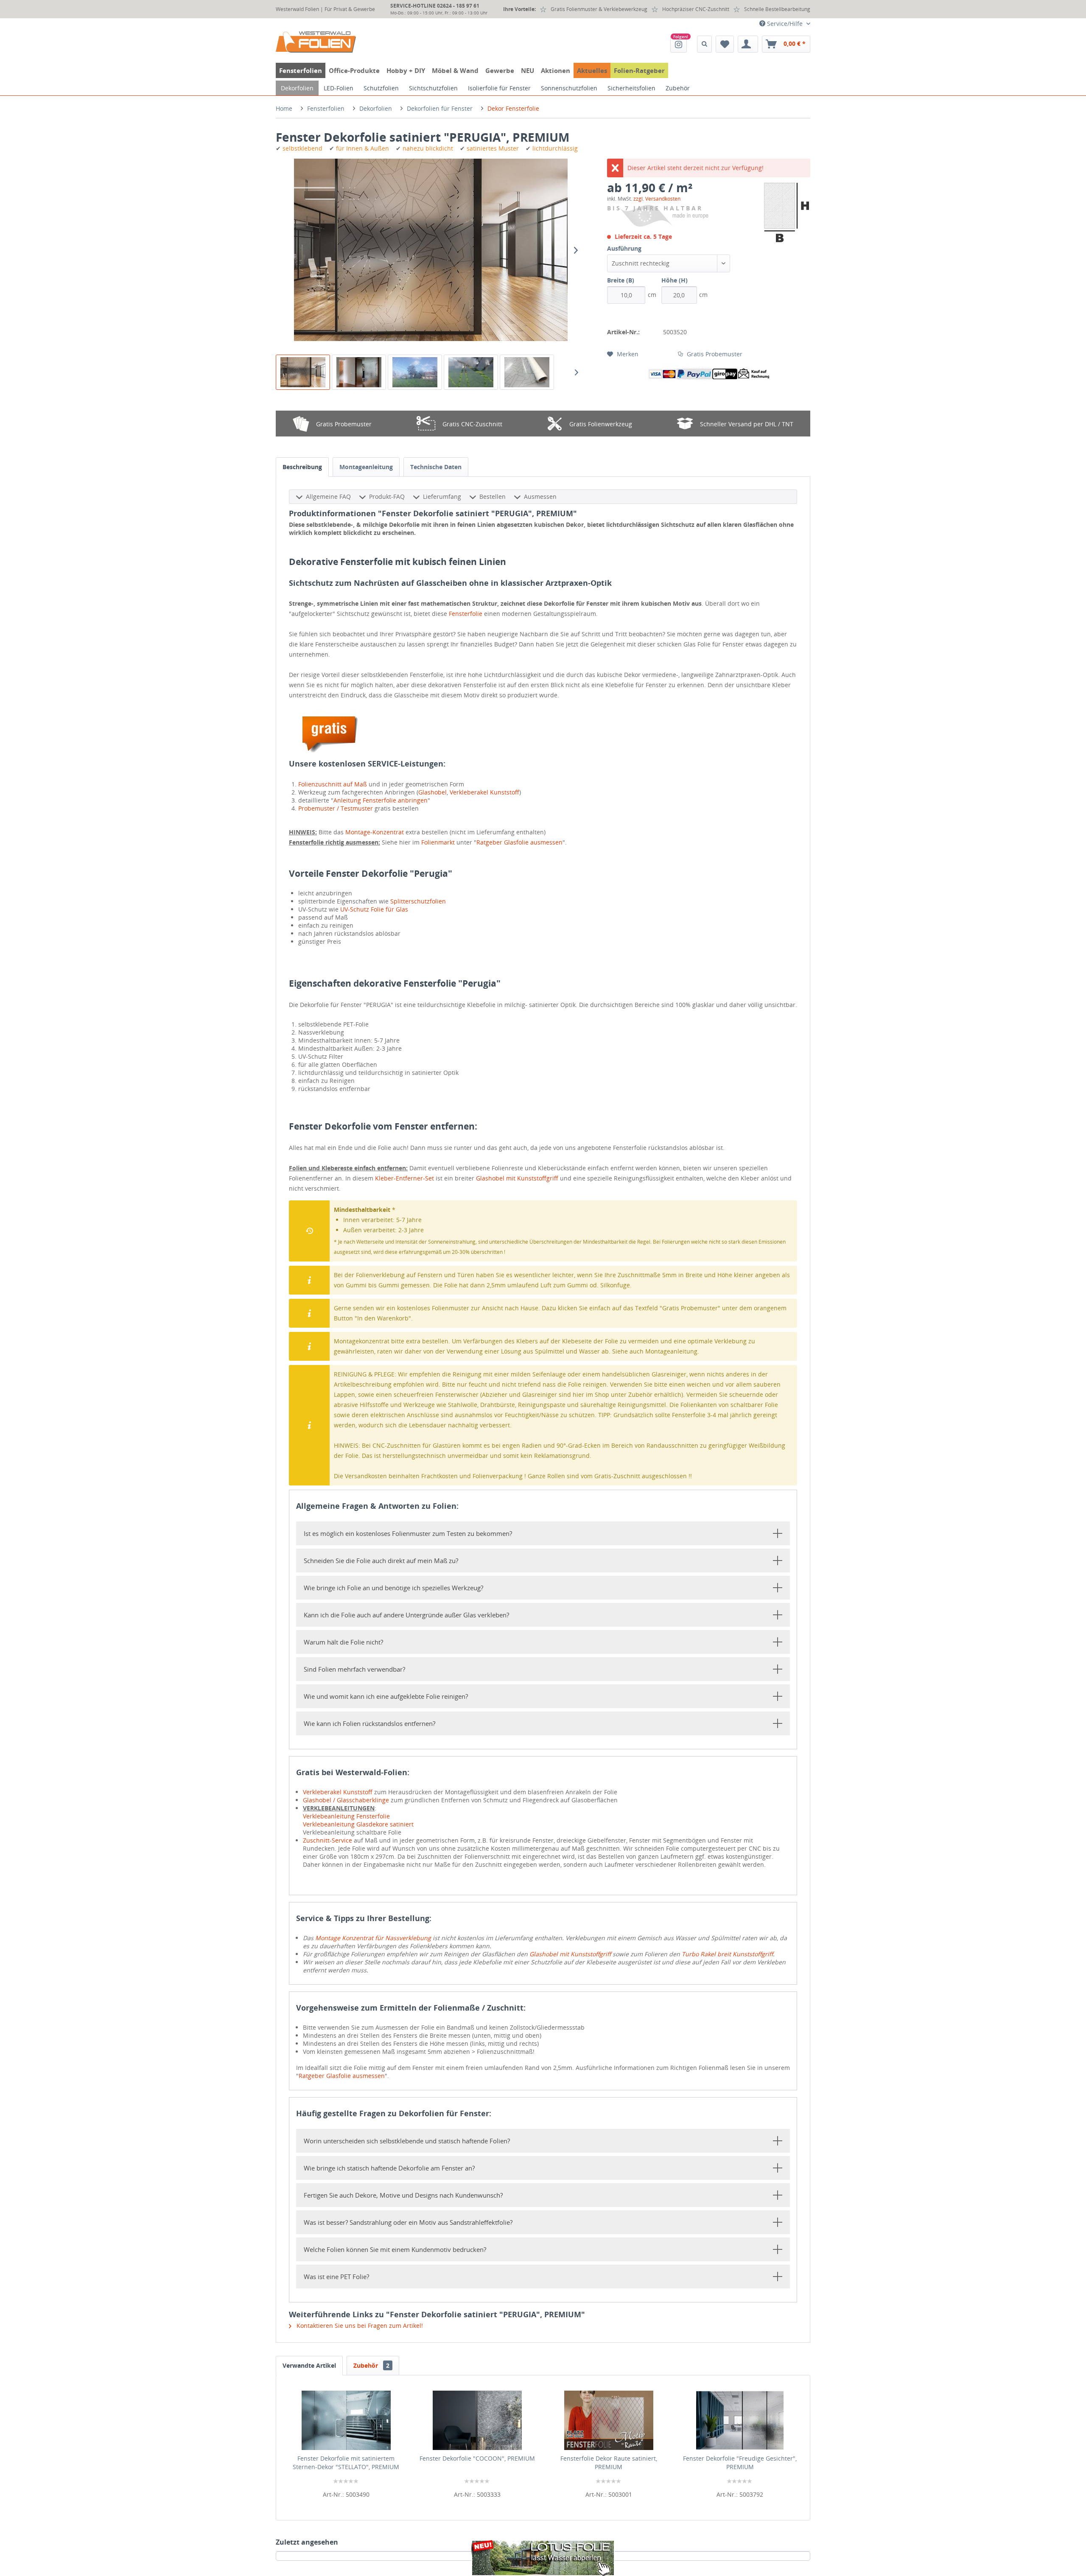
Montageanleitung (366, 467)
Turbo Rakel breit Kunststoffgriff (727, 1954)
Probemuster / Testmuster (336, 808)
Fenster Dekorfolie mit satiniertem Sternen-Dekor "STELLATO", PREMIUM (346, 2463)
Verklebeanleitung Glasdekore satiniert (358, 1824)
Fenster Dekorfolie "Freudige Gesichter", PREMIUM (740, 2463)
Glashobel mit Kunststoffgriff (517, 1178)
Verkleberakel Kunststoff (484, 792)
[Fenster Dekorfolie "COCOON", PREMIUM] (478, 2420)
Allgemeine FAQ (328, 496)
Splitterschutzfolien (418, 901)
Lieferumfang (442, 496)
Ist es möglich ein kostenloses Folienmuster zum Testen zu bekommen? (408, 1533)
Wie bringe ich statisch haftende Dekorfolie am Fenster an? (389, 2168)
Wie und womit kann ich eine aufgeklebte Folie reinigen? (386, 1696)
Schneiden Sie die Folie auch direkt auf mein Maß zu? (381, 1561)
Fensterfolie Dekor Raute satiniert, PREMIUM (609, 2463)
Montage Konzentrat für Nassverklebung (373, 1938)
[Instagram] (679, 44)
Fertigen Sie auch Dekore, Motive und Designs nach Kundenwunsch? (403, 2195)
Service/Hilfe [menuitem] (785, 24)
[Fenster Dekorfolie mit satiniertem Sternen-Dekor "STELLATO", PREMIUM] (346, 2420)
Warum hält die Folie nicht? (343, 1642)
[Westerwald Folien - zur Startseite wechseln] (316, 42)
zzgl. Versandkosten (657, 199)
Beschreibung (302, 467)
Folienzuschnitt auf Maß (333, 784)
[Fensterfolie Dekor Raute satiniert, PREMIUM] (609, 2420)
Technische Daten (436, 467)
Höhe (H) (675, 280)
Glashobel (432, 792)
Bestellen (493, 496)
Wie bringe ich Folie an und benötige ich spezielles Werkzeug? (393, 1588)
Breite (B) (621, 280)
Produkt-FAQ (387, 496)
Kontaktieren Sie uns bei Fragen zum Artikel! (359, 2326)
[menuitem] (679, 44)
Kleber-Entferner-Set (404, 1178)
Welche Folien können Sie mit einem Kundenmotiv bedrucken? (395, 2249)
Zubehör (371, 2365)
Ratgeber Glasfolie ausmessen (519, 842)
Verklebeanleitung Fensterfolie (346, 1816)
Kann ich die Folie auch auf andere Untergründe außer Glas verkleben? (406, 1615)
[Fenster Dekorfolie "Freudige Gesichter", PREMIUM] (740, 2420)
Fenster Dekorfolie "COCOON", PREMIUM (477, 2458)
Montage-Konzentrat (375, 832)
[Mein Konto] (748, 44)
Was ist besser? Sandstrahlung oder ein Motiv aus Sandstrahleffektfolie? (408, 2222)
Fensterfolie (466, 614)
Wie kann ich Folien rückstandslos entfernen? (369, 1723)
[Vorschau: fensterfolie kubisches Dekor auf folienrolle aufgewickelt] (527, 372)
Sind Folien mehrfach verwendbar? (354, 1669)
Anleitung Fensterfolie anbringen (381, 800)
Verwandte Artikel (309, 2365)
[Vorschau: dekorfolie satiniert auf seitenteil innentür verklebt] (359, 372)
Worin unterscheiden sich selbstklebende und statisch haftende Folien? (407, 2141)
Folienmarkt (438, 842)
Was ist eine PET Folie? (336, 2277)
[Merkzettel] (725, 44)
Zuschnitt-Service (327, 1840)
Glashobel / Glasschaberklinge (346, 1800)
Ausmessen (540, 496)
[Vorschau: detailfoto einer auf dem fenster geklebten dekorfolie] (471, 372)
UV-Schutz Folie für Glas (374, 909)
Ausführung (624, 248)
